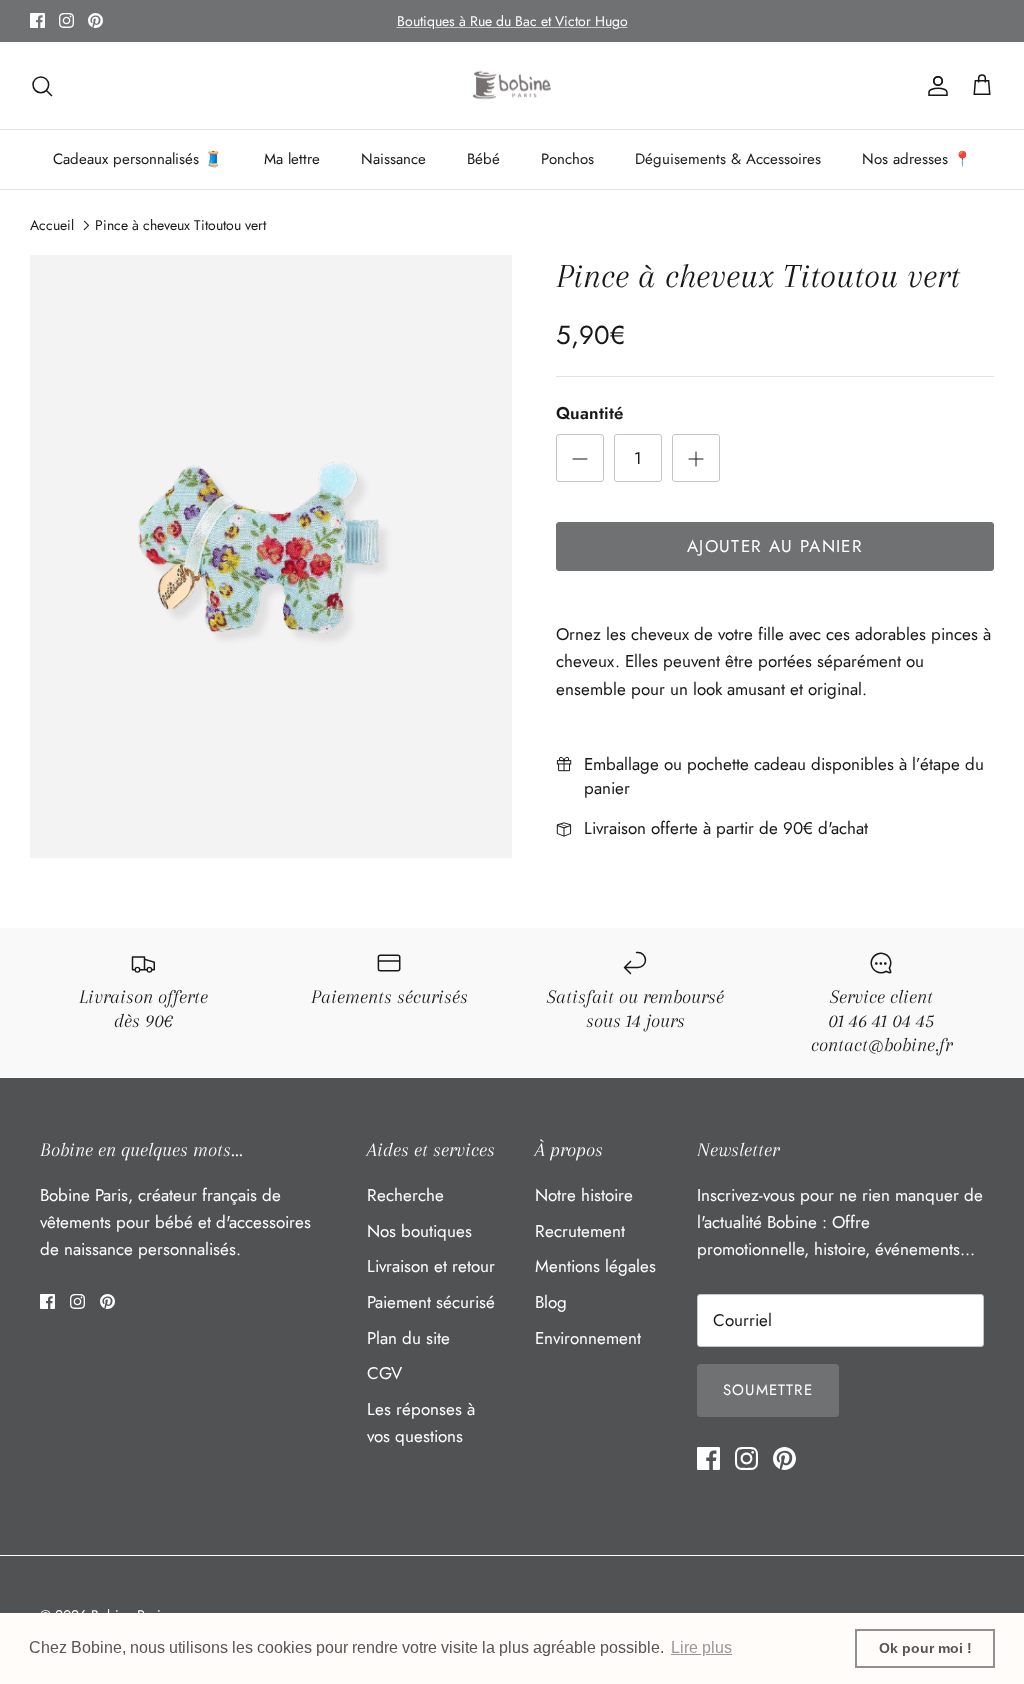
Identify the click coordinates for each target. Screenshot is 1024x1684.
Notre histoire (584, 1195)
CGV (384, 1373)
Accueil (52, 225)
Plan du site (408, 1338)
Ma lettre (292, 159)
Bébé (483, 159)
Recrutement (580, 1231)
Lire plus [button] (701, 1647)
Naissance (393, 159)
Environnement (588, 1338)
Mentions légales (595, 1266)
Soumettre (768, 1390)
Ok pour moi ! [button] (925, 1648)
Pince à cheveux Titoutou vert (180, 225)
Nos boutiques (419, 1231)
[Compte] (934, 85)
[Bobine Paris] (512, 86)
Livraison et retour (431, 1266)
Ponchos (567, 159)
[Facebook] (37, 20)
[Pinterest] (95, 20)
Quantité (589, 413)
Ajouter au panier (775, 546)
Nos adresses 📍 (917, 159)
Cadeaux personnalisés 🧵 (138, 159)
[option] (271, 556)
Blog (551, 1302)
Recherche (405, 1195)
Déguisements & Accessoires (728, 159)
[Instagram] (66, 20)
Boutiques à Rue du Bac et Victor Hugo (512, 21)
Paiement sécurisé (431, 1302)
